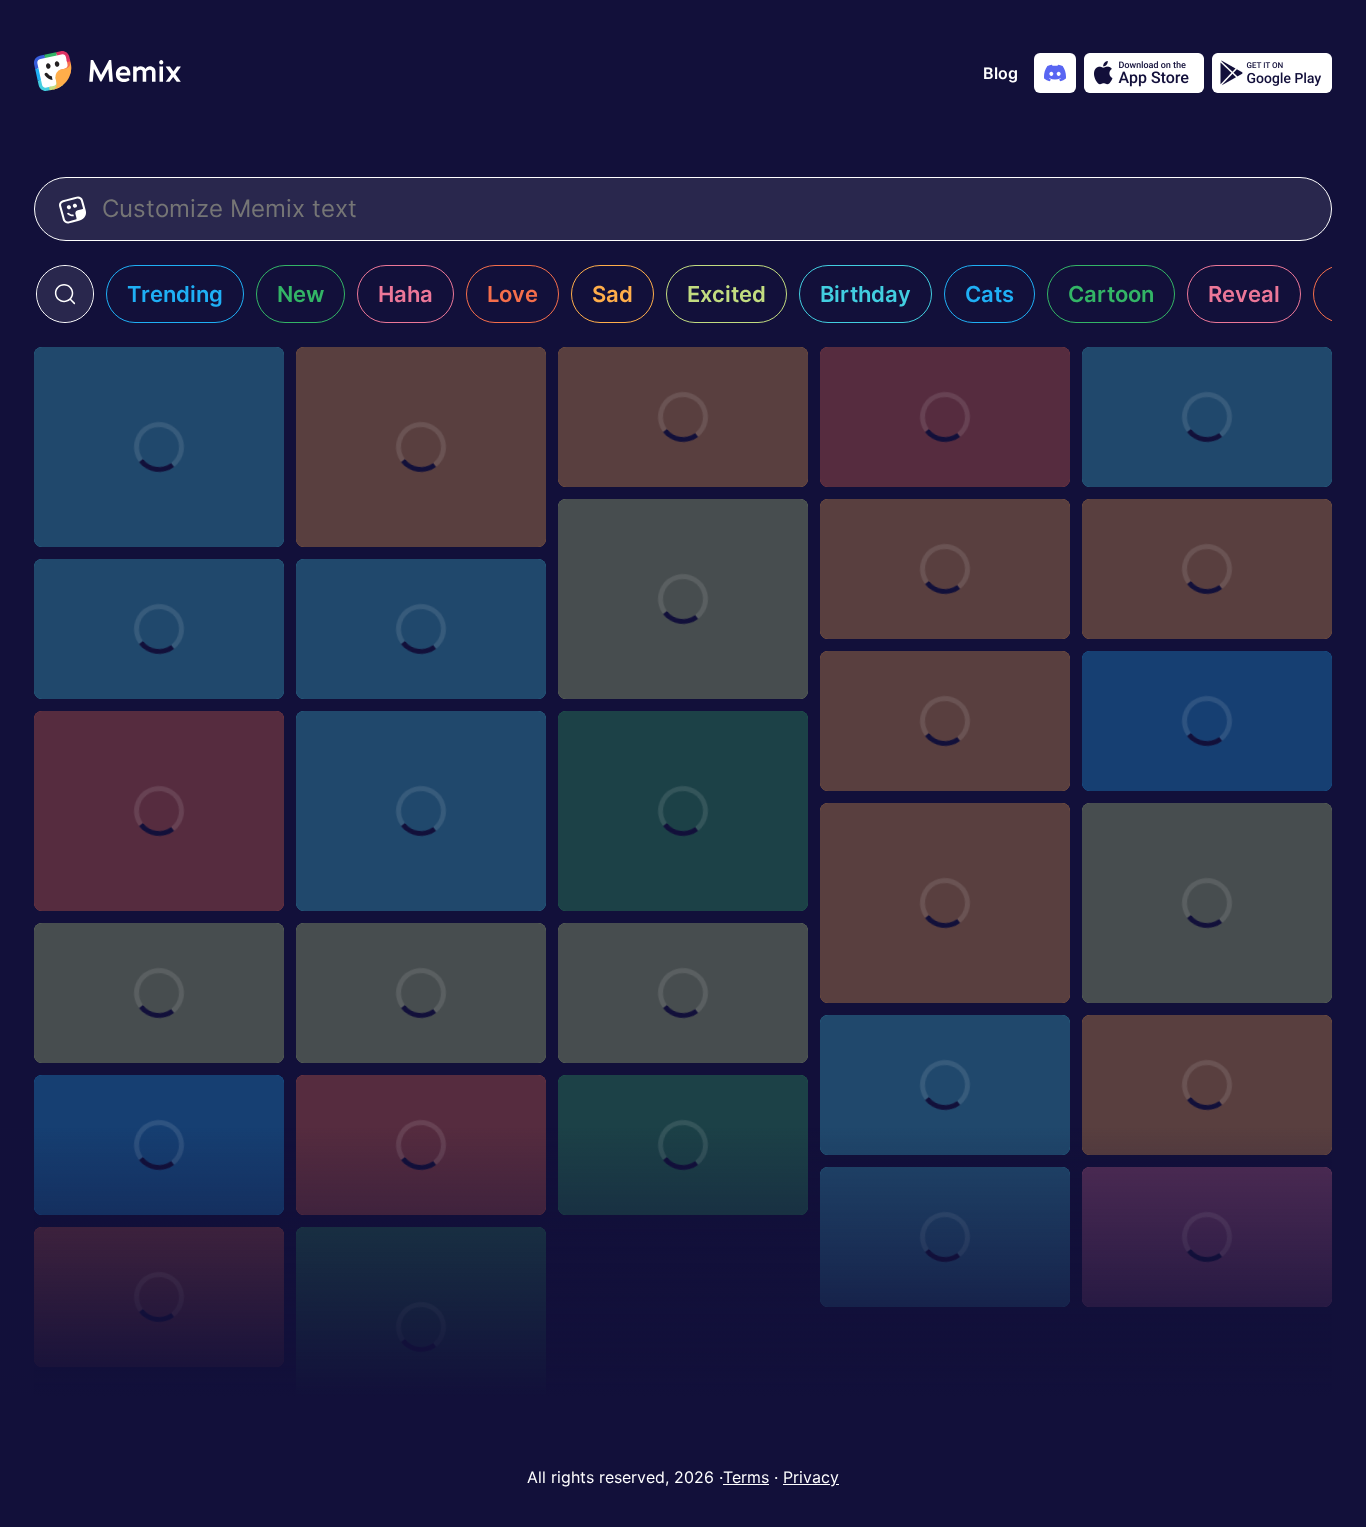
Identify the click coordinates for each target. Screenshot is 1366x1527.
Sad (612, 294)
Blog (1000, 73)
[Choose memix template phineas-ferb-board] (683, 811)
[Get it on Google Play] (1272, 73)
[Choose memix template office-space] (945, 1237)
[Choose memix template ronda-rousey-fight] (683, 417)
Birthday (865, 294)
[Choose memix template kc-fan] (1207, 1237)
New (300, 294)
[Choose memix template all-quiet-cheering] (1207, 569)
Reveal (1244, 294)
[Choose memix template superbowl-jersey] (683, 993)
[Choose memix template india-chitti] (421, 447)
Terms (746, 1477)
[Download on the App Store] (1144, 73)
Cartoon (1111, 294)
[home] (107, 73)
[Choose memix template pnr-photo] (683, 1145)
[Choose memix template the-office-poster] (159, 993)
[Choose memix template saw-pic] (945, 1085)
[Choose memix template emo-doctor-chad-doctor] (421, 811)
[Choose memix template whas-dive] (1207, 903)
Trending (175, 294)
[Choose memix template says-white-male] (945, 903)
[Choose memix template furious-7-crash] (421, 1327)
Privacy (811, 1477)
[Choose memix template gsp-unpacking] (945, 417)
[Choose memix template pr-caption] (421, 1145)
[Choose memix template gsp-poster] (945, 569)
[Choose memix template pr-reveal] (159, 1145)
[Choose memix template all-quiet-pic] (421, 629)
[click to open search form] (65, 294)
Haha (405, 294)
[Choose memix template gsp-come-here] (945, 721)
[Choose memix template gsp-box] (1207, 721)
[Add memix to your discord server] (1055, 73)
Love (512, 294)
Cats (989, 294)
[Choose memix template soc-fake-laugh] (1207, 1085)
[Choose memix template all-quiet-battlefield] (159, 811)
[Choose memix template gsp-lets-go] (159, 629)
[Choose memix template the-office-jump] (421, 993)
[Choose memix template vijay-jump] (159, 447)
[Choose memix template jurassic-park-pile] (159, 1297)
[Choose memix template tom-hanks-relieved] (683, 599)
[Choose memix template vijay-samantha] (1207, 417)
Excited (726, 294)
